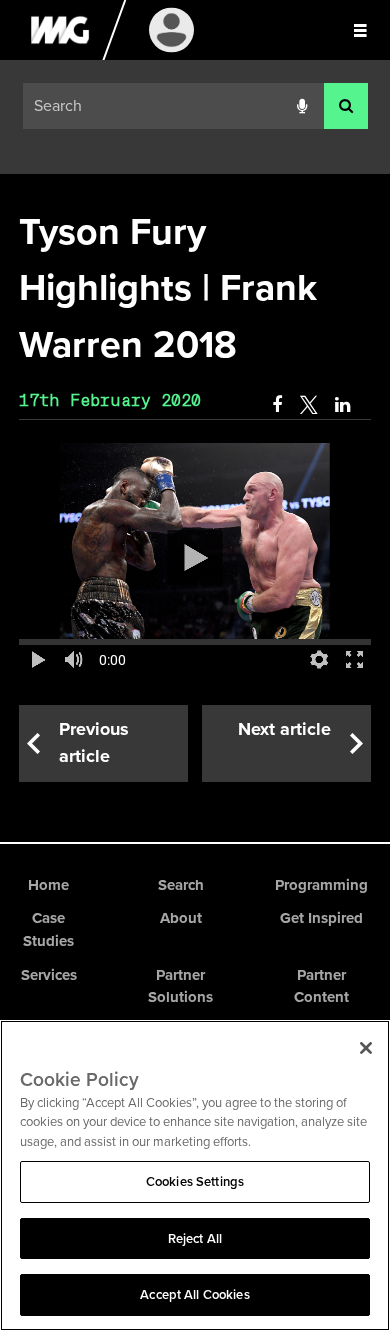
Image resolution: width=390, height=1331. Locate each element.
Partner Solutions (180, 986)
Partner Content (321, 986)
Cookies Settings (195, 1181)
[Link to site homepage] (59, 55)
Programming (321, 885)
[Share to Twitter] (308, 405)
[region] (195, 1175)
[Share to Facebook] (277, 405)
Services (49, 975)
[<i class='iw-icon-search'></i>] (346, 106)
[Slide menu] (360, 30)
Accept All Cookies (194, 1294)
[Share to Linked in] (344, 405)
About (181, 918)
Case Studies (48, 929)
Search (181, 885)
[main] (195, 493)
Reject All (195, 1238)
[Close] (366, 1048)
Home (48, 885)
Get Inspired (321, 918)
